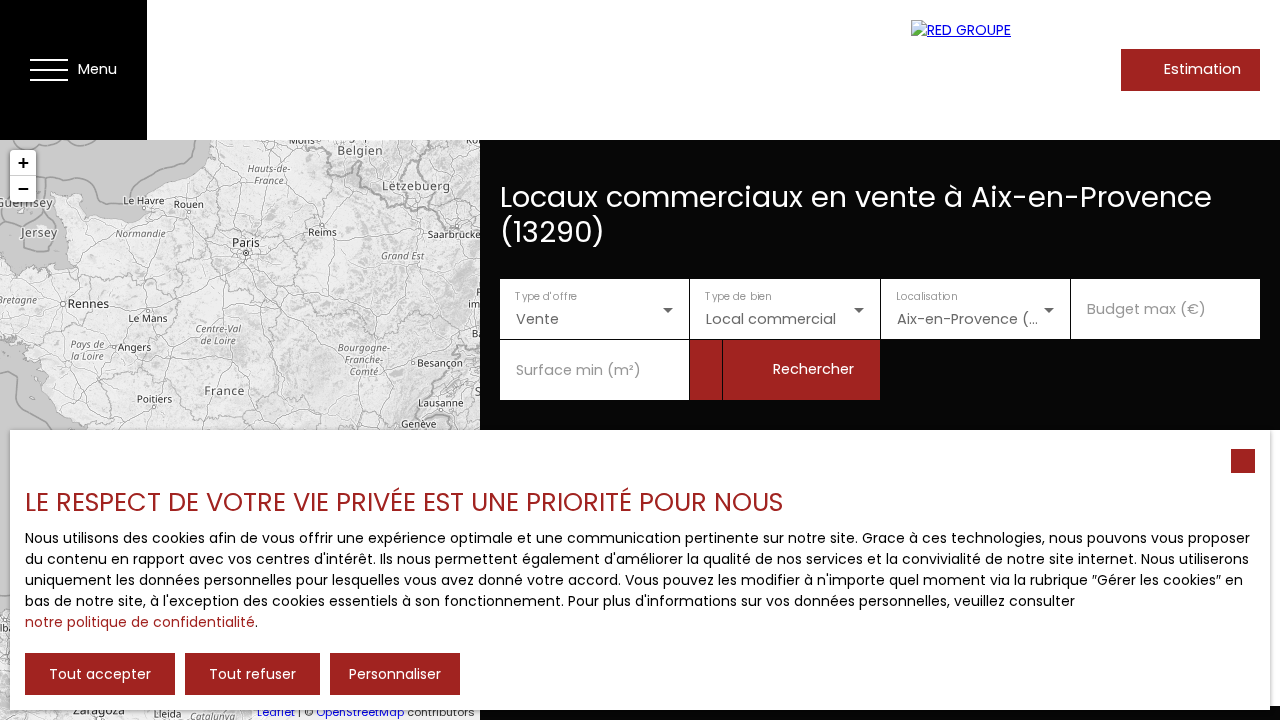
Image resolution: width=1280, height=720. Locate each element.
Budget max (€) (1146, 309)
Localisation (926, 296)
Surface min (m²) (578, 370)
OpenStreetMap (360, 712)
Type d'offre (546, 296)
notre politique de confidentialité (140, 622)
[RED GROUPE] (996, 70)
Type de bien (739, 296)
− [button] (23, 188)
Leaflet (276, 712)
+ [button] (23, 162)
